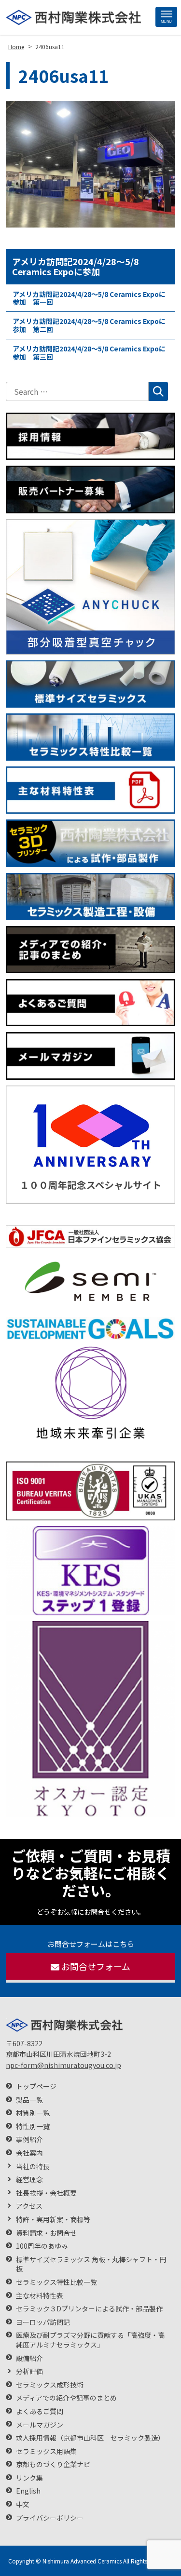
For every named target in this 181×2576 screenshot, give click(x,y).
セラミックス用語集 (46, 2451)
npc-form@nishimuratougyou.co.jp (63, 2065)
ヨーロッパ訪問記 (43, 2322)
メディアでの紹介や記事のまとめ (66, 2398)
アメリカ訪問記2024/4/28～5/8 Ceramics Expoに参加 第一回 (89, 298)
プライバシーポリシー (50, 2518)
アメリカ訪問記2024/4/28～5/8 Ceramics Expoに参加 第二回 (89, 325)
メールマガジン (40, 2425)
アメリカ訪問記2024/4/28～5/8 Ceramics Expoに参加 (76, 267)
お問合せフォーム (96, 1966)
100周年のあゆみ (42, 2246)
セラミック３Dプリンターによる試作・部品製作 (89, 2309)
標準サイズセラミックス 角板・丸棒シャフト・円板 (91, 2264)
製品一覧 (29, 2100)
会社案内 (29, 2153)
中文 (23, 2504)
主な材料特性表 (40, 2296)
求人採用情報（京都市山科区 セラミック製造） (90, 2438)
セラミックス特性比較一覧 (56, 2282)
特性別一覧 (33, 2127)
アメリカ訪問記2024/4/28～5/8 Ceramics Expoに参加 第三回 (89, 353)
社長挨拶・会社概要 (46, 2193)
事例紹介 (29, 2140)
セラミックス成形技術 (50, 2385)
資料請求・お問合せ (46, 2233)
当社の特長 (33, 2167)
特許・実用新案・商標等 (53, 2220)
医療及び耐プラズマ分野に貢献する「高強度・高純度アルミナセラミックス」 (90, 2340)
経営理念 (29, 2180)
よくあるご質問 (40, 2411)
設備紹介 (29, 2358)
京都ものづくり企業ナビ (53, 2464)
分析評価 (29, 2371)
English (28, 2491)
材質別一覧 (33, 2113)
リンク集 (29, 2478)
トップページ (36, 2086)
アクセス (29, 2206)
